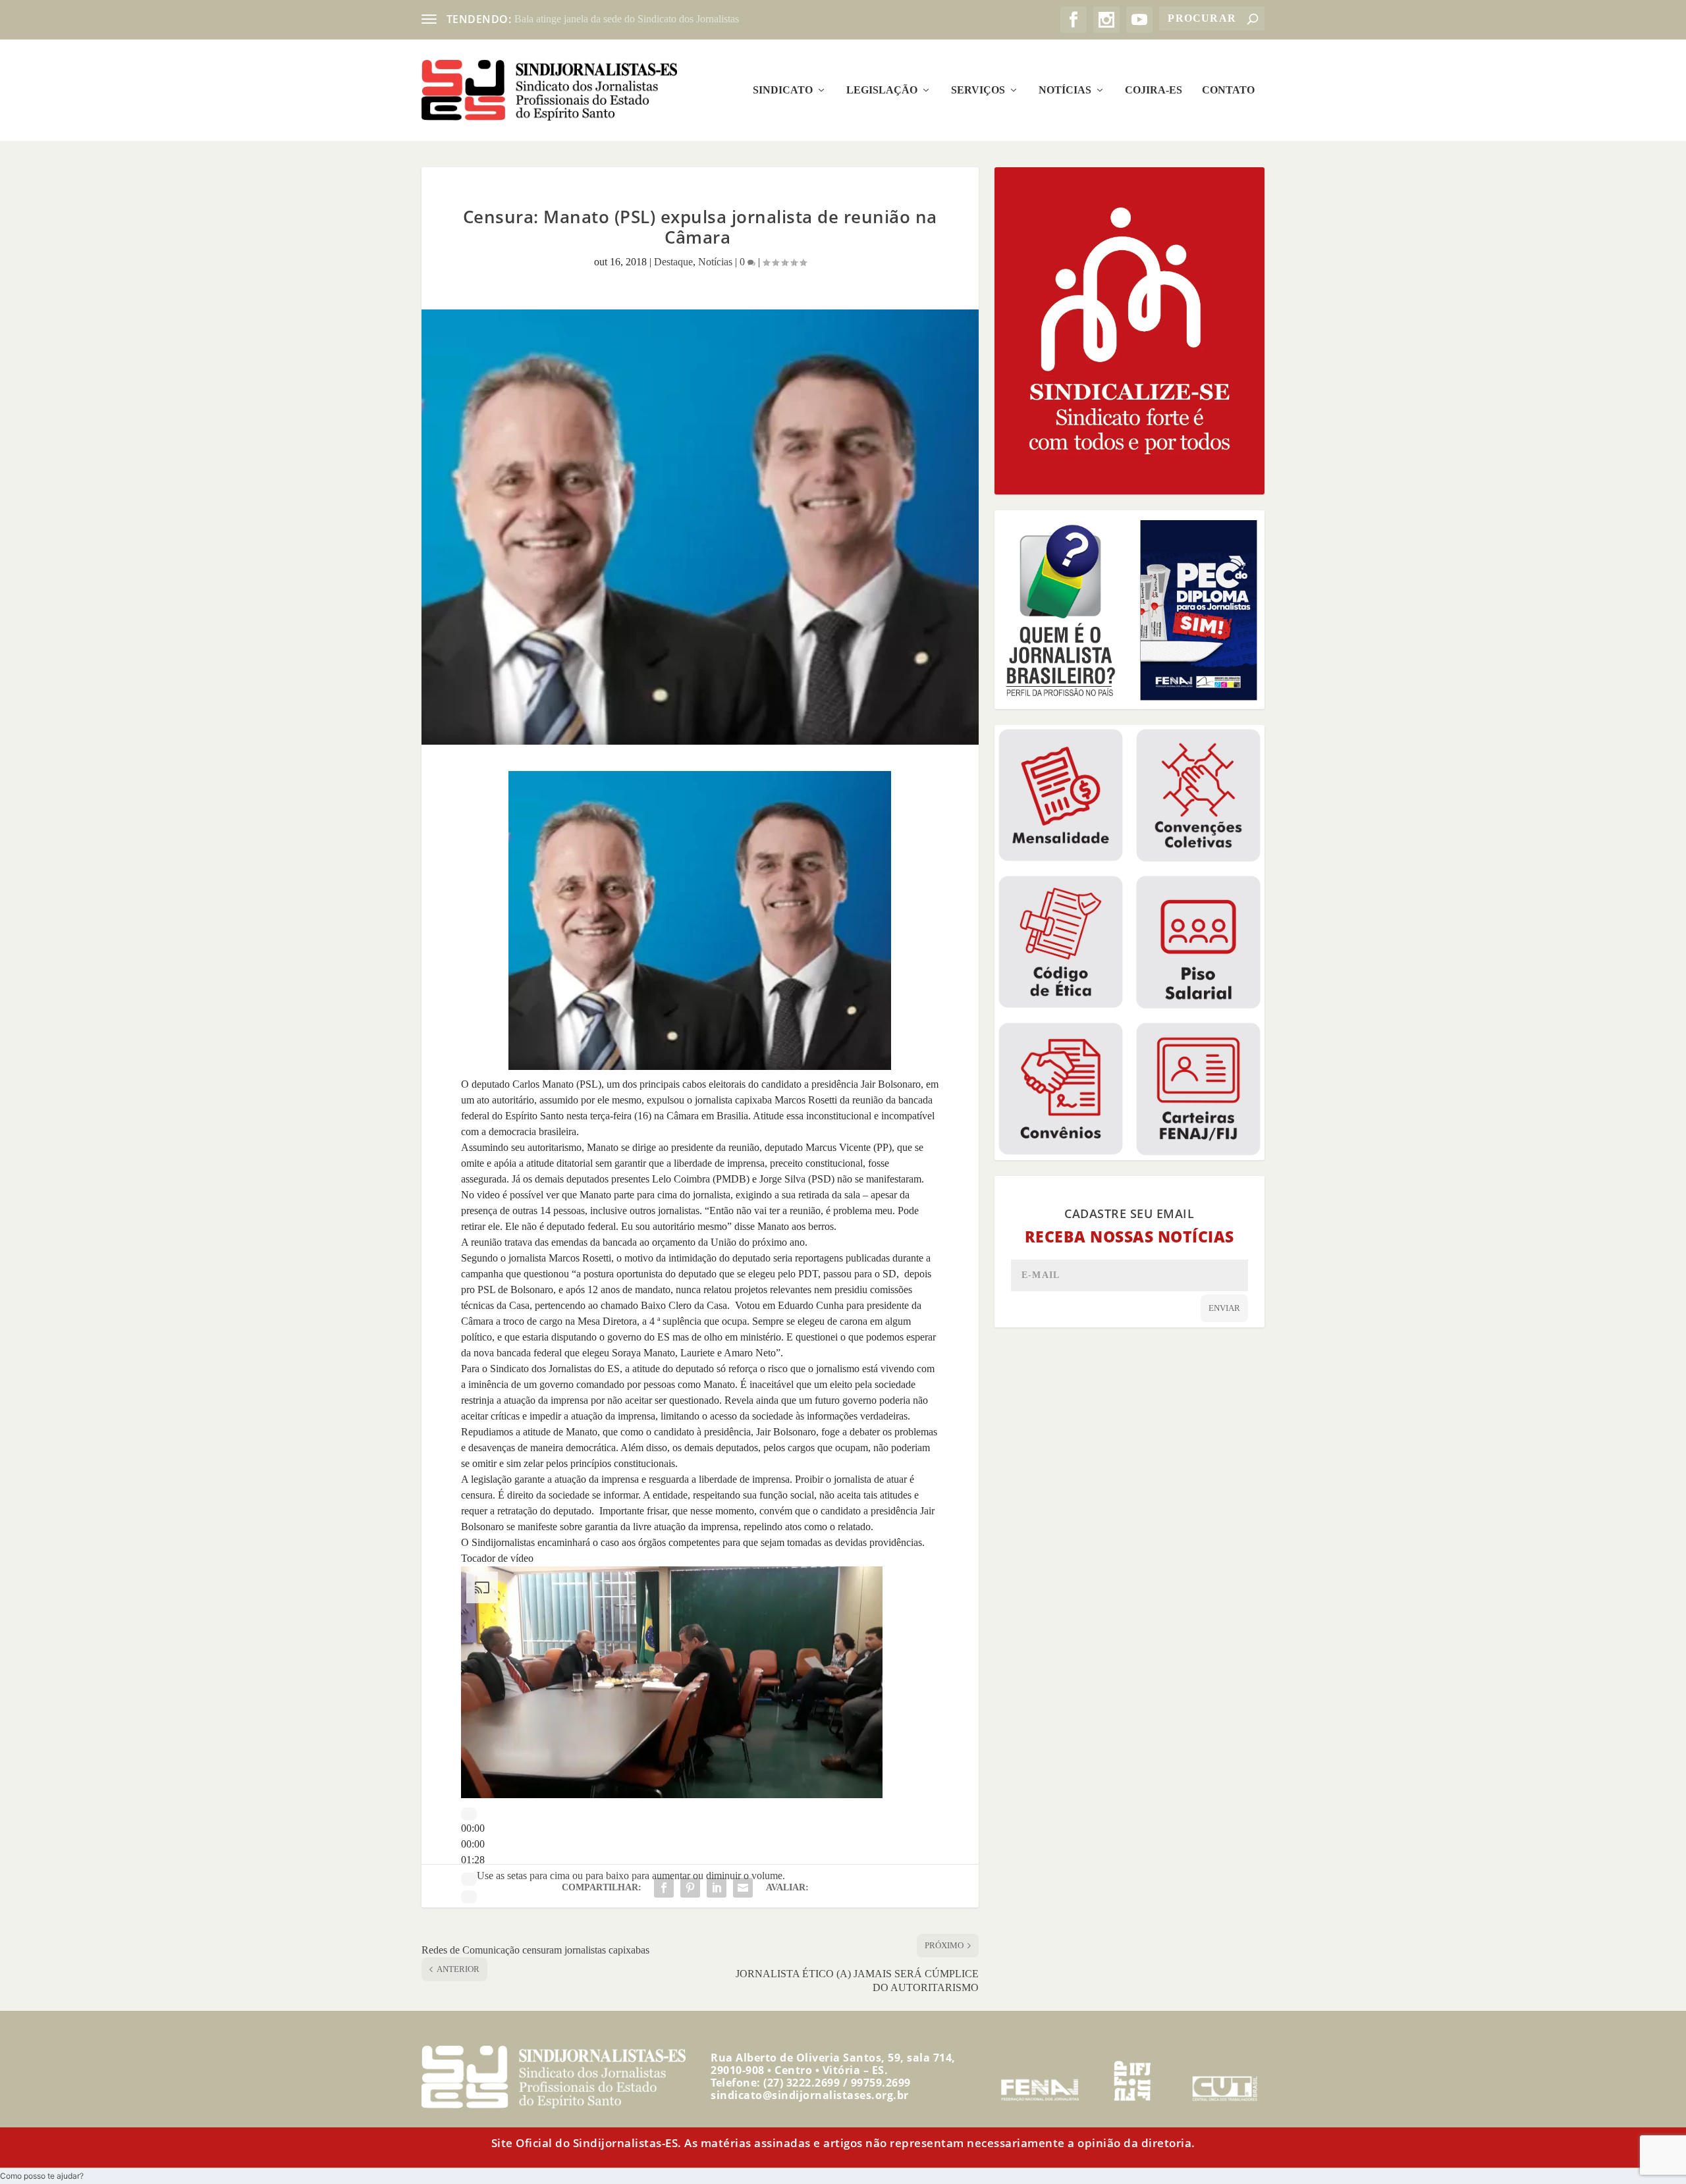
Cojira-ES (1154, 90)
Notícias (1065, 90)
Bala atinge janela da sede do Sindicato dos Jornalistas (627, 19)
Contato (1228, 90)
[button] (42, 2176)
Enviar (1224, 1308)
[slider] (473, 1844)
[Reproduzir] (469, 1814)
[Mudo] (469, 1879)
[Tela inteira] (469, 1897)
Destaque (673, 262)
